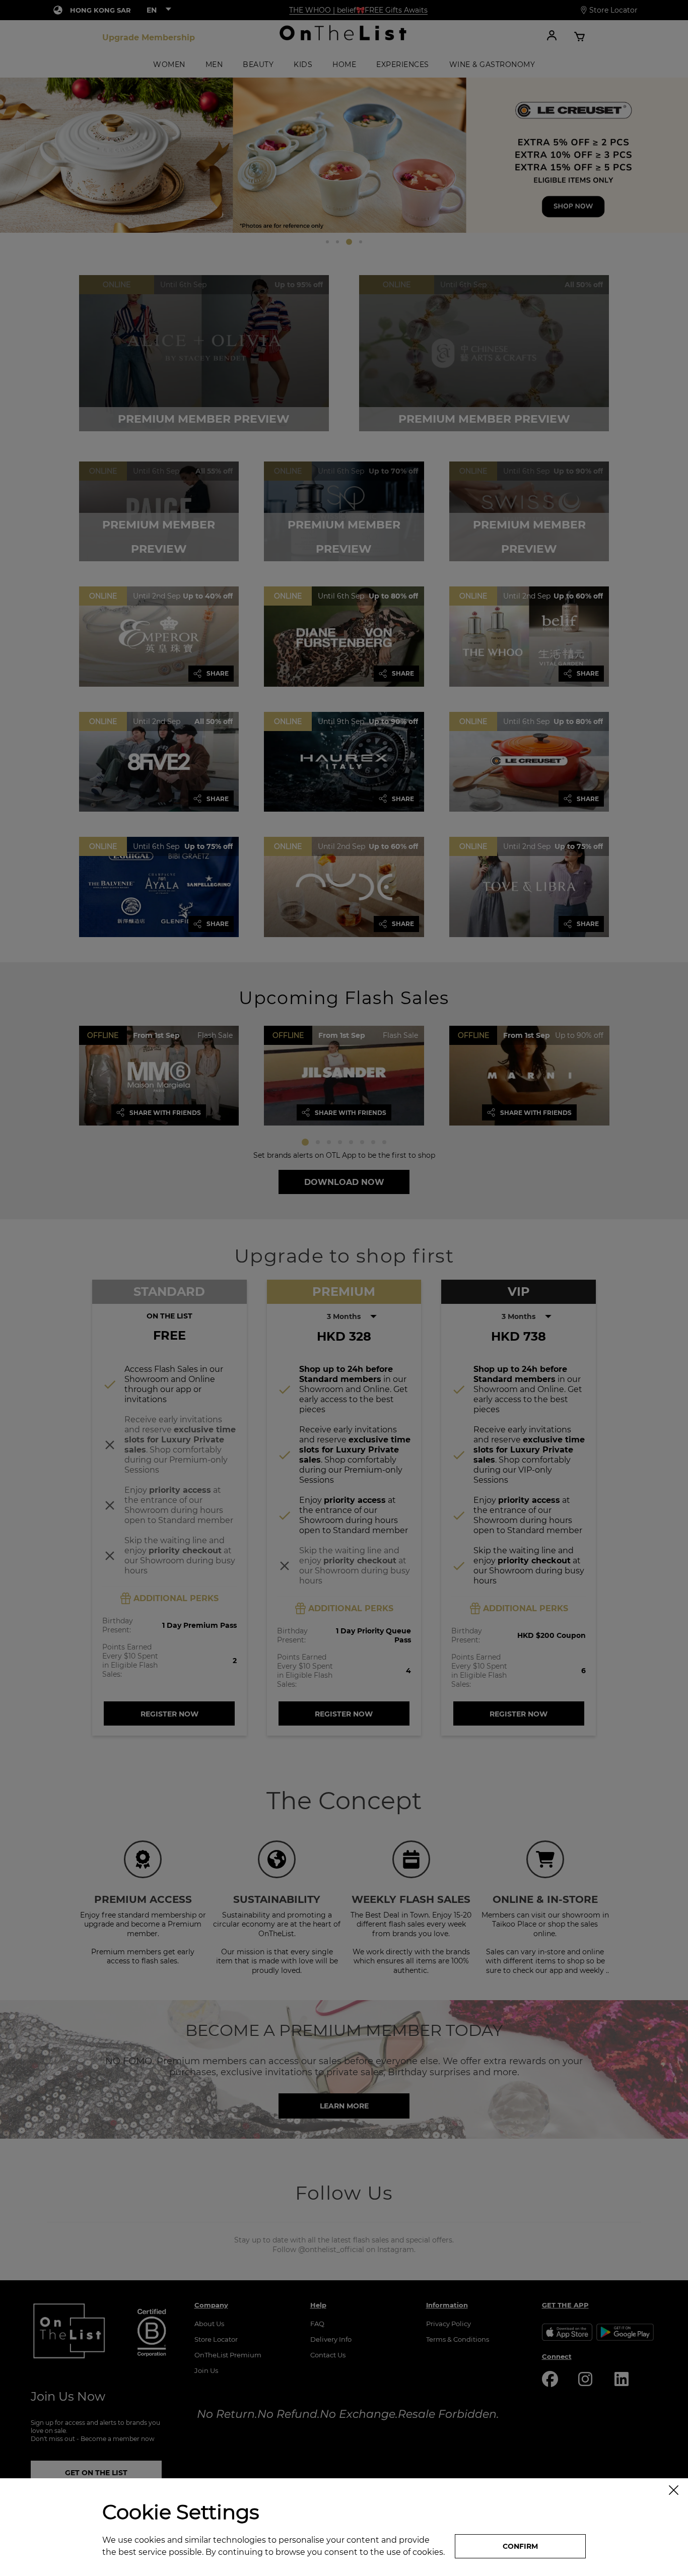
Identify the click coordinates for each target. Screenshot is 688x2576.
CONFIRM (520, 2546)
